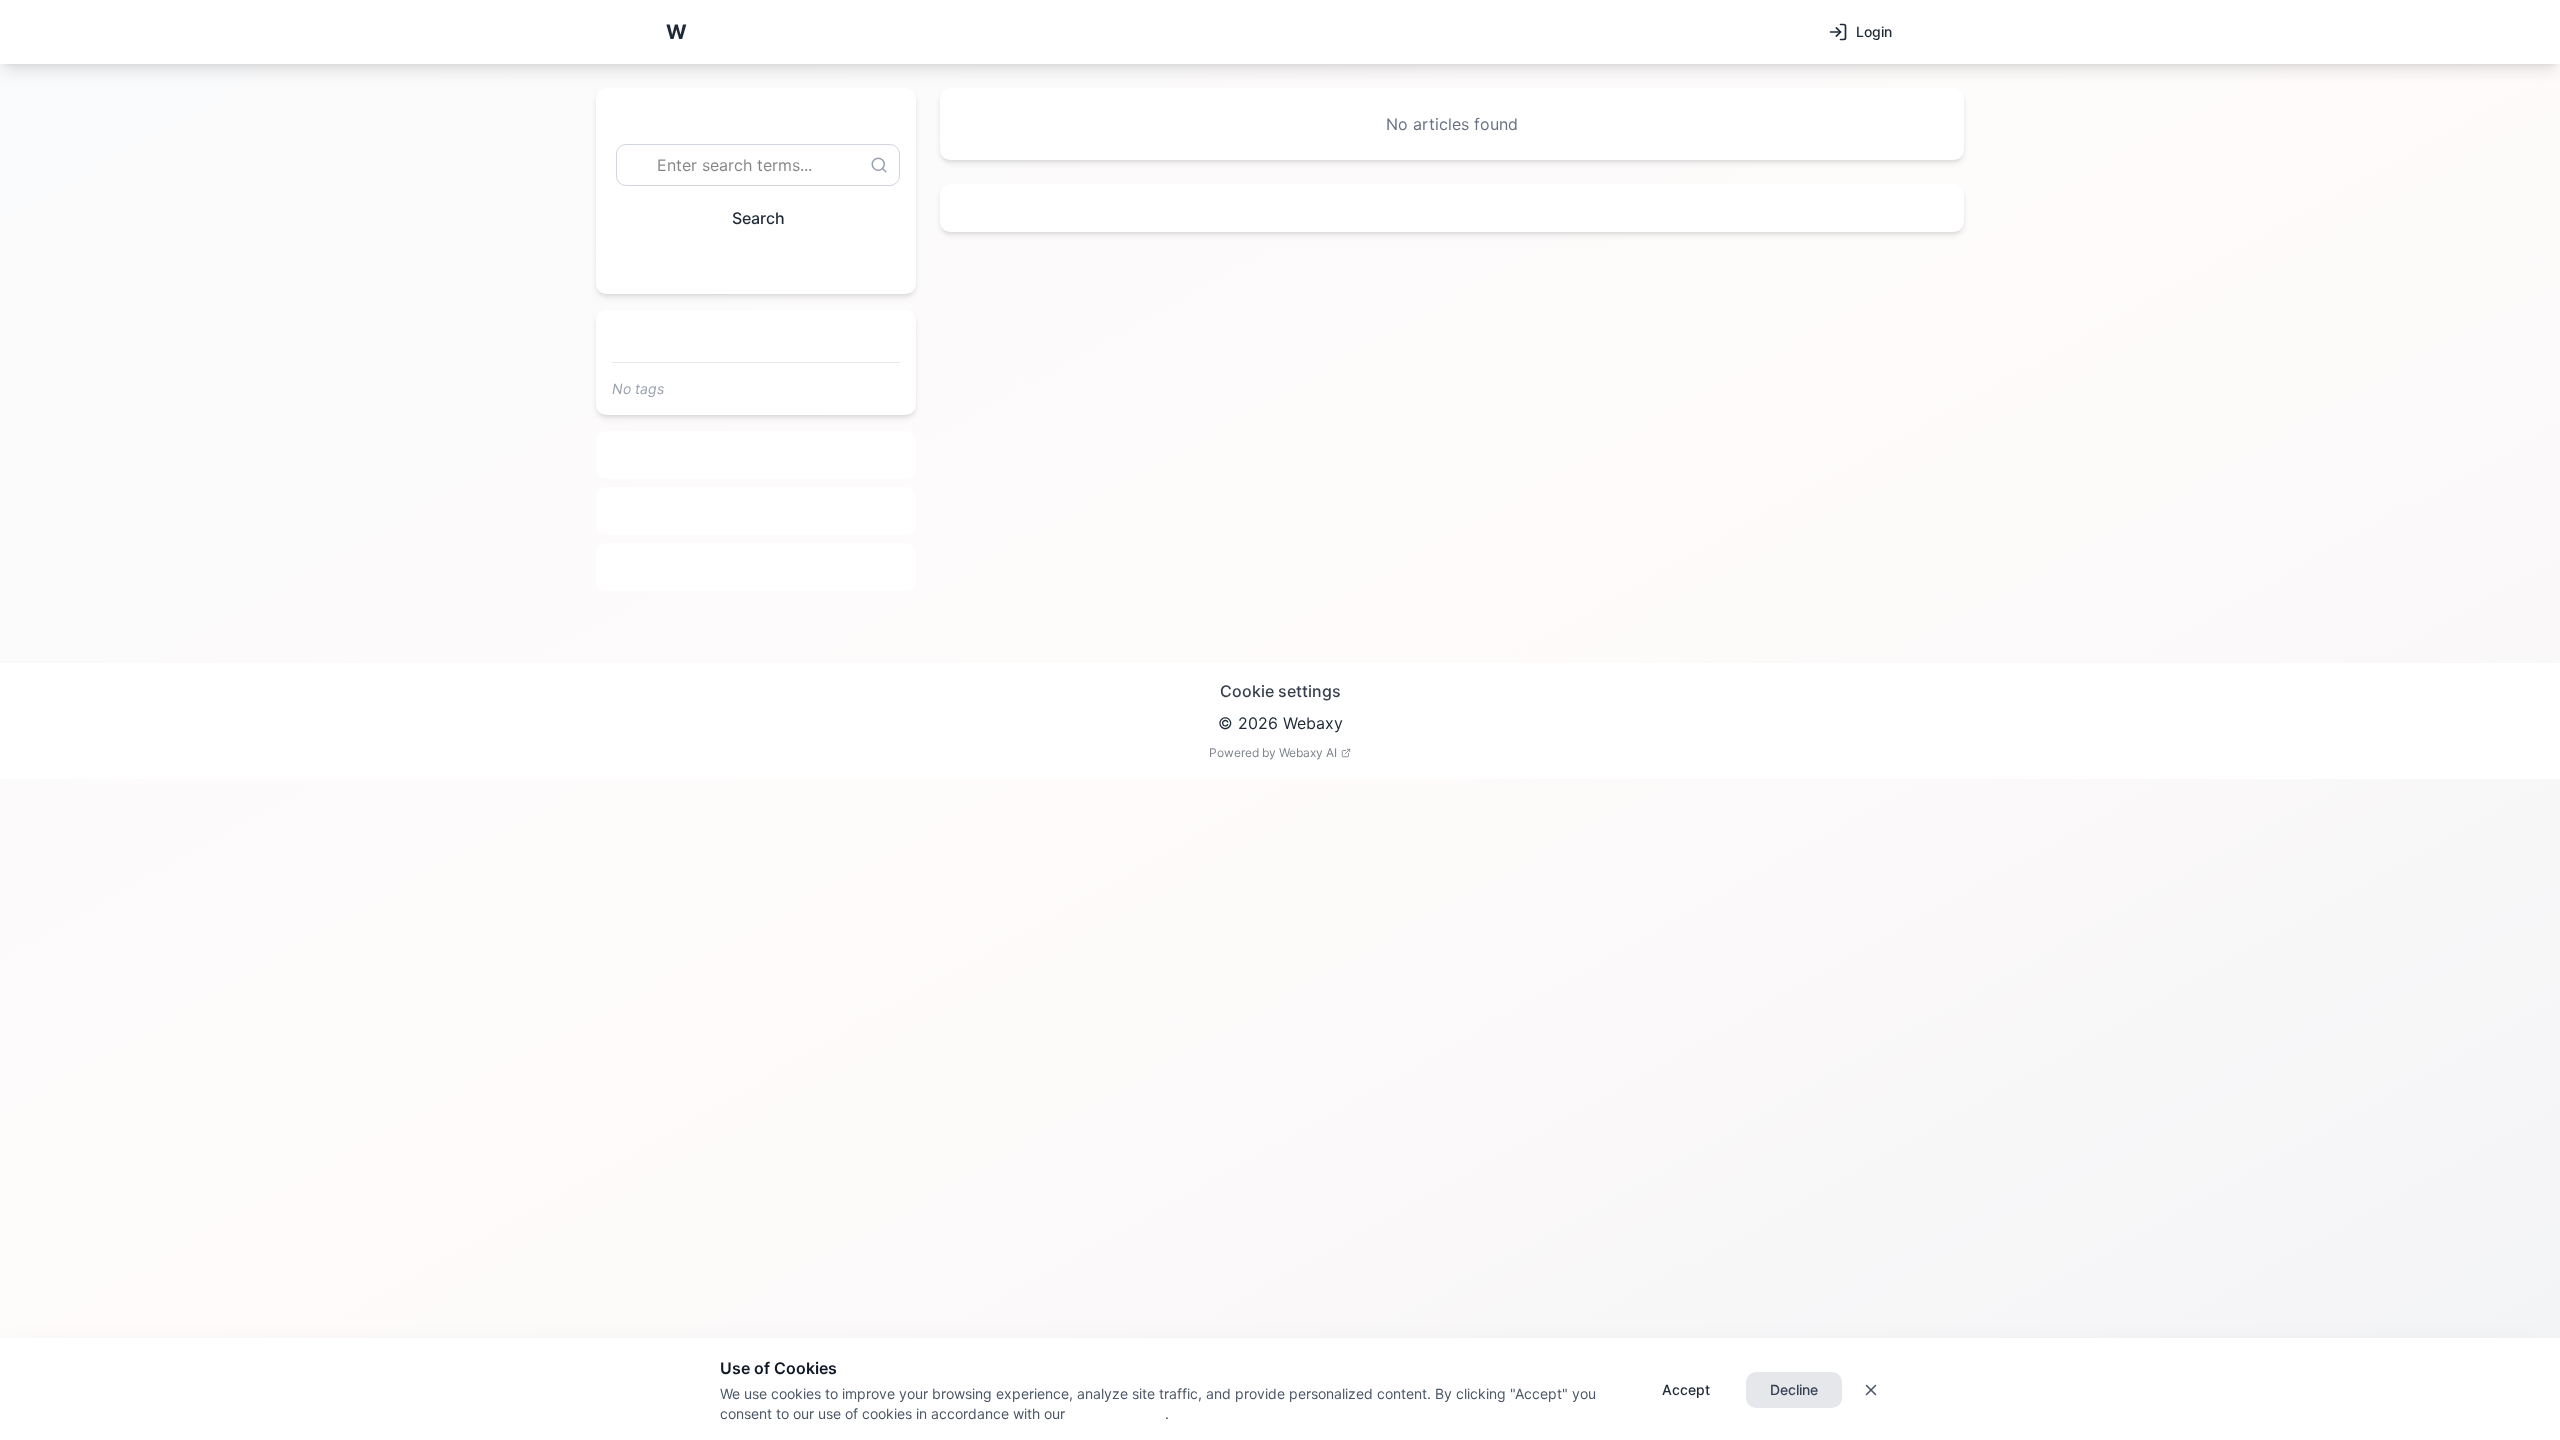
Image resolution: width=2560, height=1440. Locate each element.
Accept (1686, 1389)
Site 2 (756, 511)
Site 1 (756, 455)
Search (758, 218)
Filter (748, 263)
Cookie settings (1280, 691)
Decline (1794, 1389)
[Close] (1871, 1390)
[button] (676, 32)
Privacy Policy (1115, 1413)
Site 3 (756, 567)
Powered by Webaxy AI (1273, 752)
